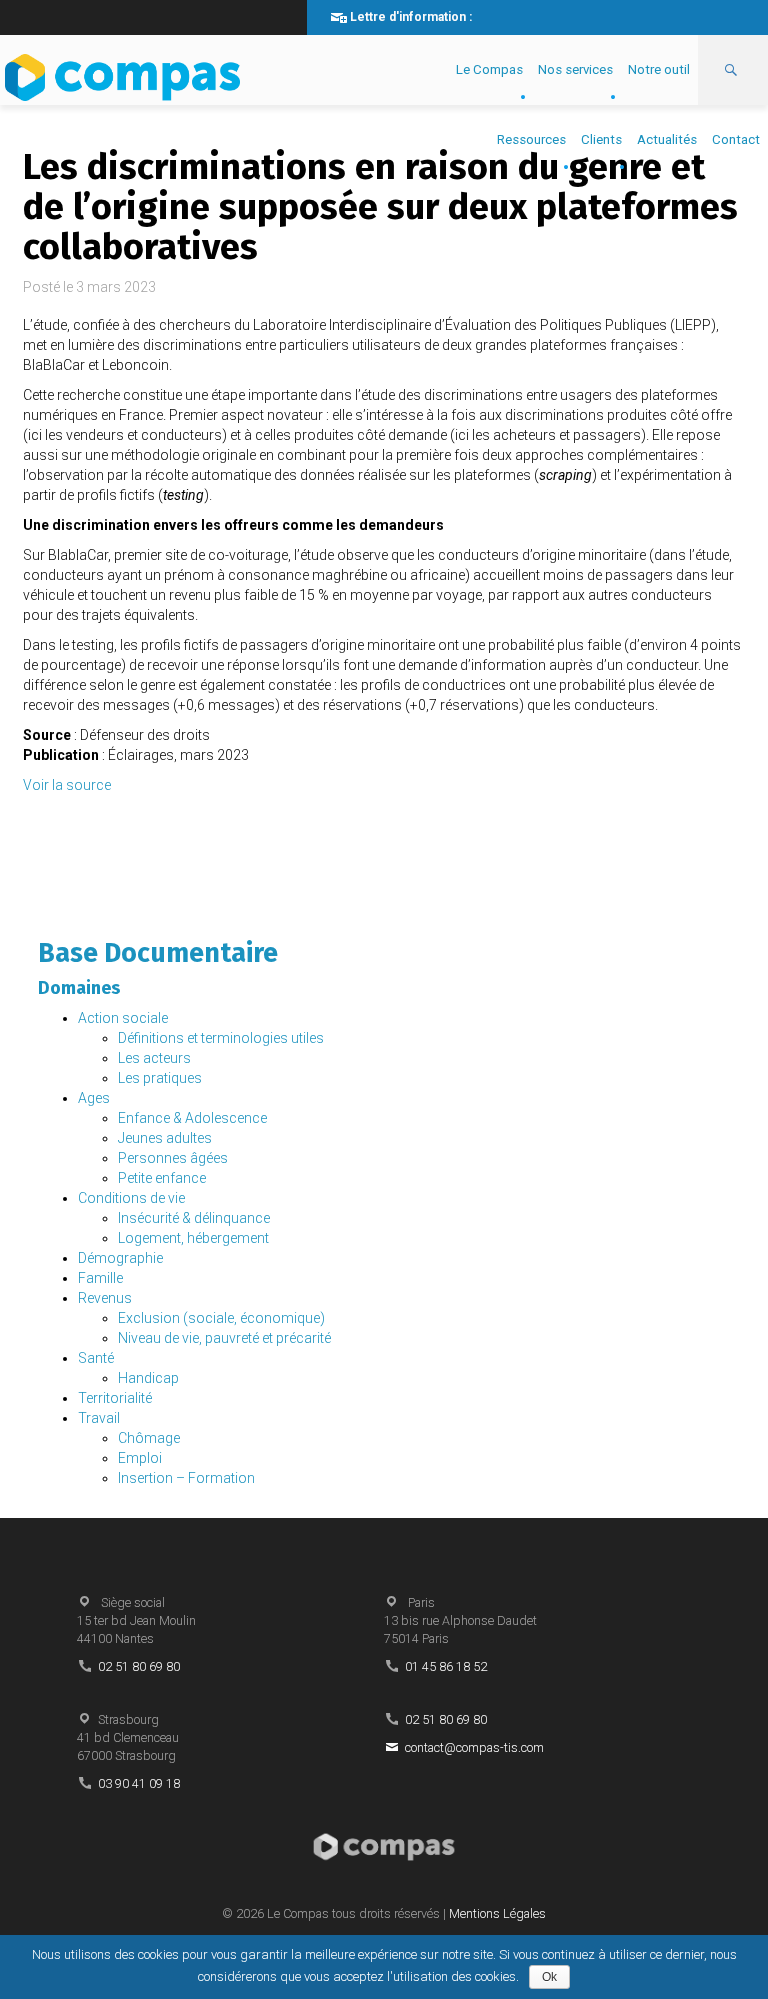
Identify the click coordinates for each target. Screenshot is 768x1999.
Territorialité (115, 1398)
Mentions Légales (497, 1913)
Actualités (667, 139)
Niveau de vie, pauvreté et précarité (224, 1338)
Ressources (531, 139)
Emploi (140, 1458)
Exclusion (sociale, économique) (221, 1318)
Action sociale (123, 1018)
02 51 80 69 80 (139, 1666)
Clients (601, 139)
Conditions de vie (131, 1198)
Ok (549, 1977)
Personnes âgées (173, 1158)
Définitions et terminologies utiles (221, 1038)
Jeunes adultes (165, 1138)
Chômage (149, 1438)
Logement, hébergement (193, 1238)
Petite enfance (162, 1178)
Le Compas (489, 69)
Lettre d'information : (411, 17)
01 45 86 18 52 (446, 1666)
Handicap (148, 1378)
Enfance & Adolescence (192, 1118)
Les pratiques (160, 1078)
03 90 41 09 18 (139, 1783)
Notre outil (659, 69)
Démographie (120, 1258)
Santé (96, 1358)
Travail (99, 1418)
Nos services (575, 69)
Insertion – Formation (186, 1478)
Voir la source (67, 785)
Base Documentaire (158, 953)
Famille (100, 1278)
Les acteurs (154, 1058)
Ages (94, 1098)
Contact (736, 139)
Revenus (105, 1298)
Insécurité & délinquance (194, 1218)
